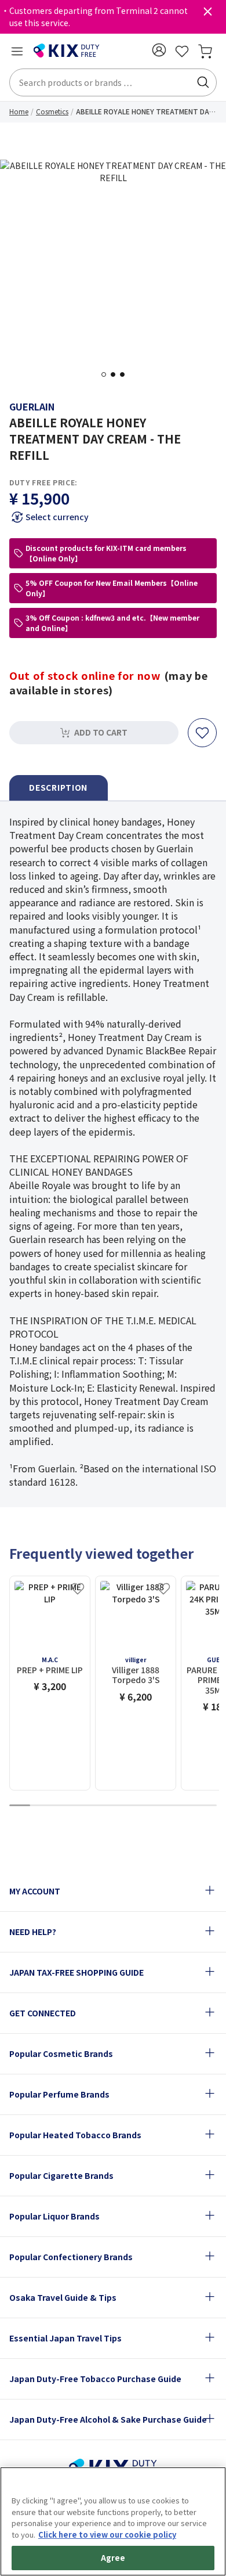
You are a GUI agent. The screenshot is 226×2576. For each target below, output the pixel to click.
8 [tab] (165, 1806)
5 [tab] (103, 1806)
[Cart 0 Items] (205, 51)
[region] (113, 2521)
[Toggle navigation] (17, 51)
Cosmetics (52, 111)
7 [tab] (144, 1806)
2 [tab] (116, 374)
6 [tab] (123, 1806)
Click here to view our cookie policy (107, 2534)
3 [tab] (126, 374)
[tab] (59, 788)
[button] (159, 50)
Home (19, 111)
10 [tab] (206, 1806)
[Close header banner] (207, 14)
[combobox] (113, 82)
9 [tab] (185, 1806)
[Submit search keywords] (203, 82)
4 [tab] (82, 1806)
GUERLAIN (32, 406)
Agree (113, 2558)
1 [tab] (107, 374)
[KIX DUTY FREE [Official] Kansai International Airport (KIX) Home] (67, 51)
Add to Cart (101, 732)
